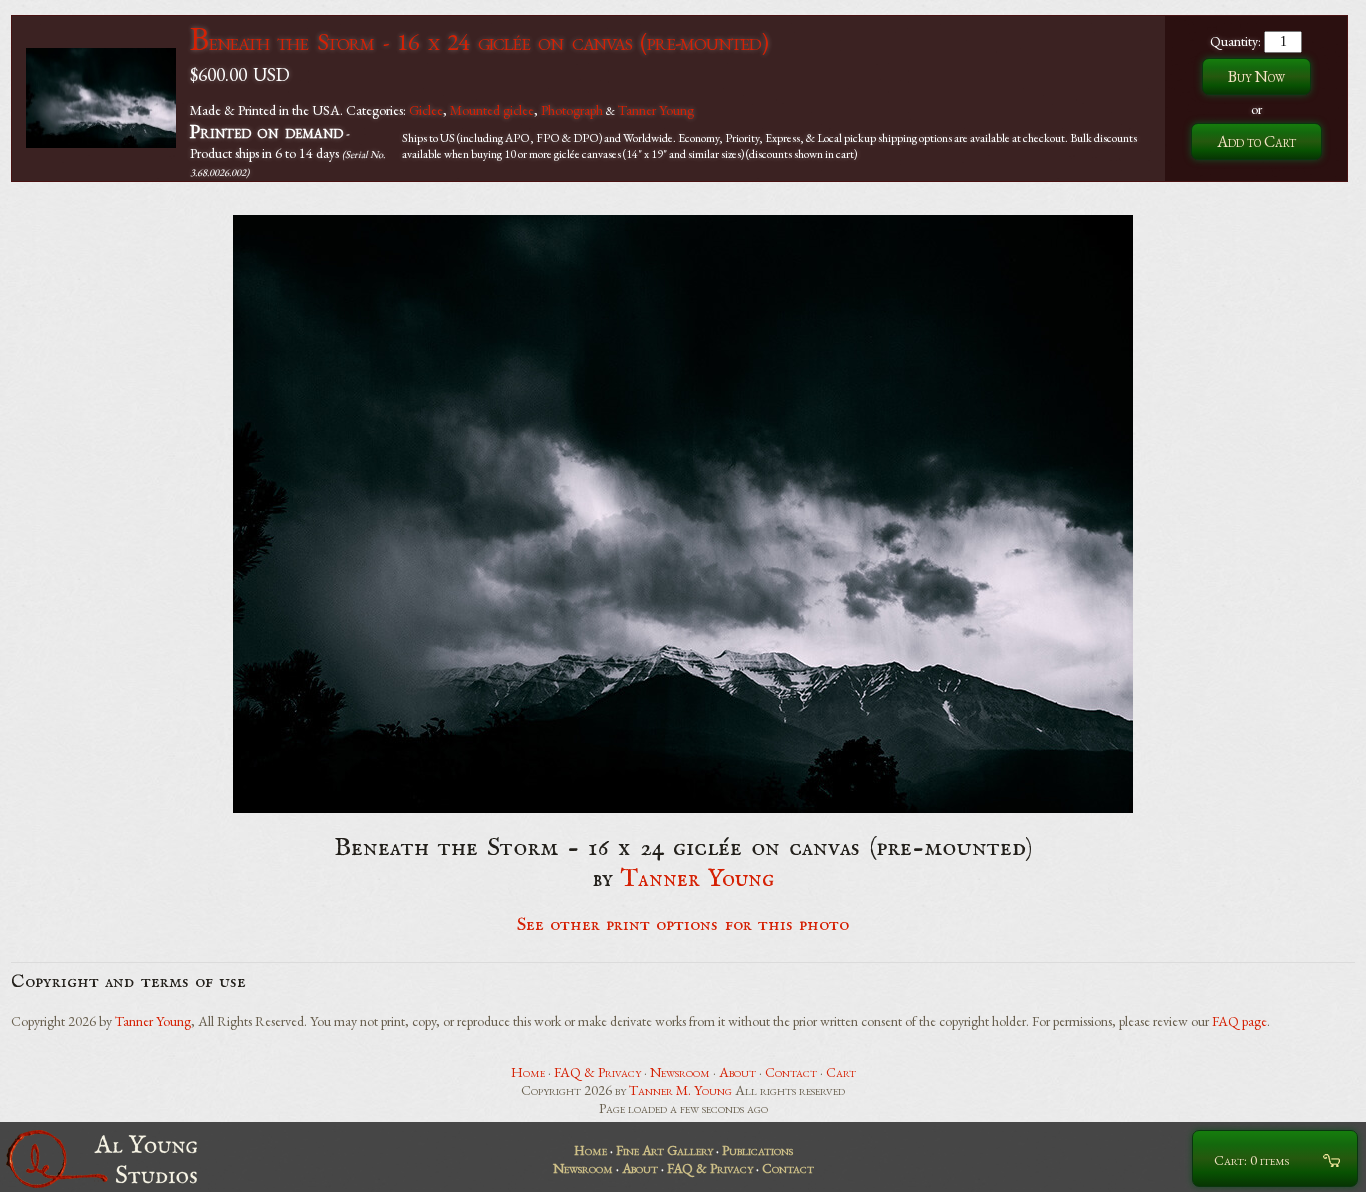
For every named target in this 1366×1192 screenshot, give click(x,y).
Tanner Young (656, 110)
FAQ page (1239, 1021)
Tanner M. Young (680, 1090)
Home (528, 1072)
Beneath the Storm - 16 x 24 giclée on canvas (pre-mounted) (479, 41)
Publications (757, 1150)
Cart (841, 1072)
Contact (791, 1072)
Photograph (572, 110)
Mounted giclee (492, 110)
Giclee (426, 110)
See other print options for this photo (683, 925)
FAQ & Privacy (597, 1072)
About (737, 1072)
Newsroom (680, 1072)
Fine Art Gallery (664, 1150)
